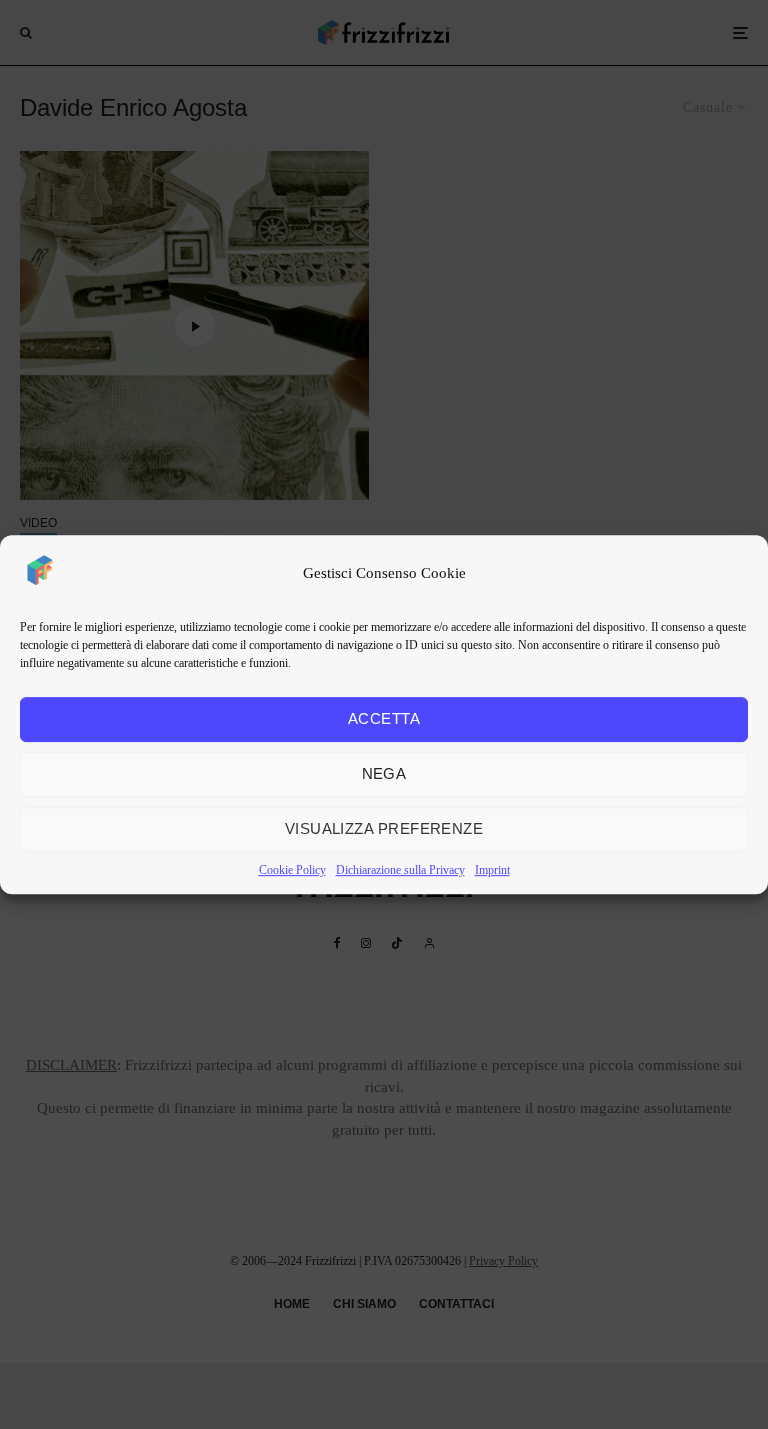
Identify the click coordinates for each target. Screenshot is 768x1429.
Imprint (492, 870)
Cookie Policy (292, 870)
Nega (384, 773)
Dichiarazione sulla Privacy (400, 870)
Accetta (384, 718)
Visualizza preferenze (384, 828)
